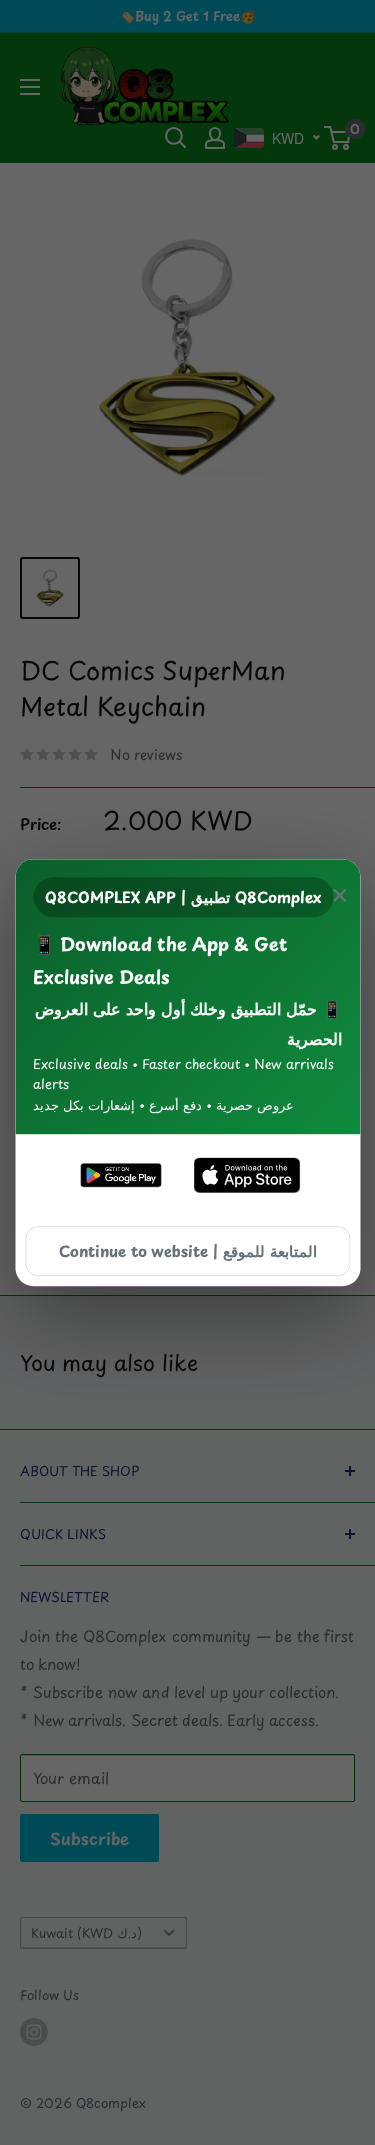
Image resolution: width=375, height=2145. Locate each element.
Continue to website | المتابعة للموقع (188, 1250)
